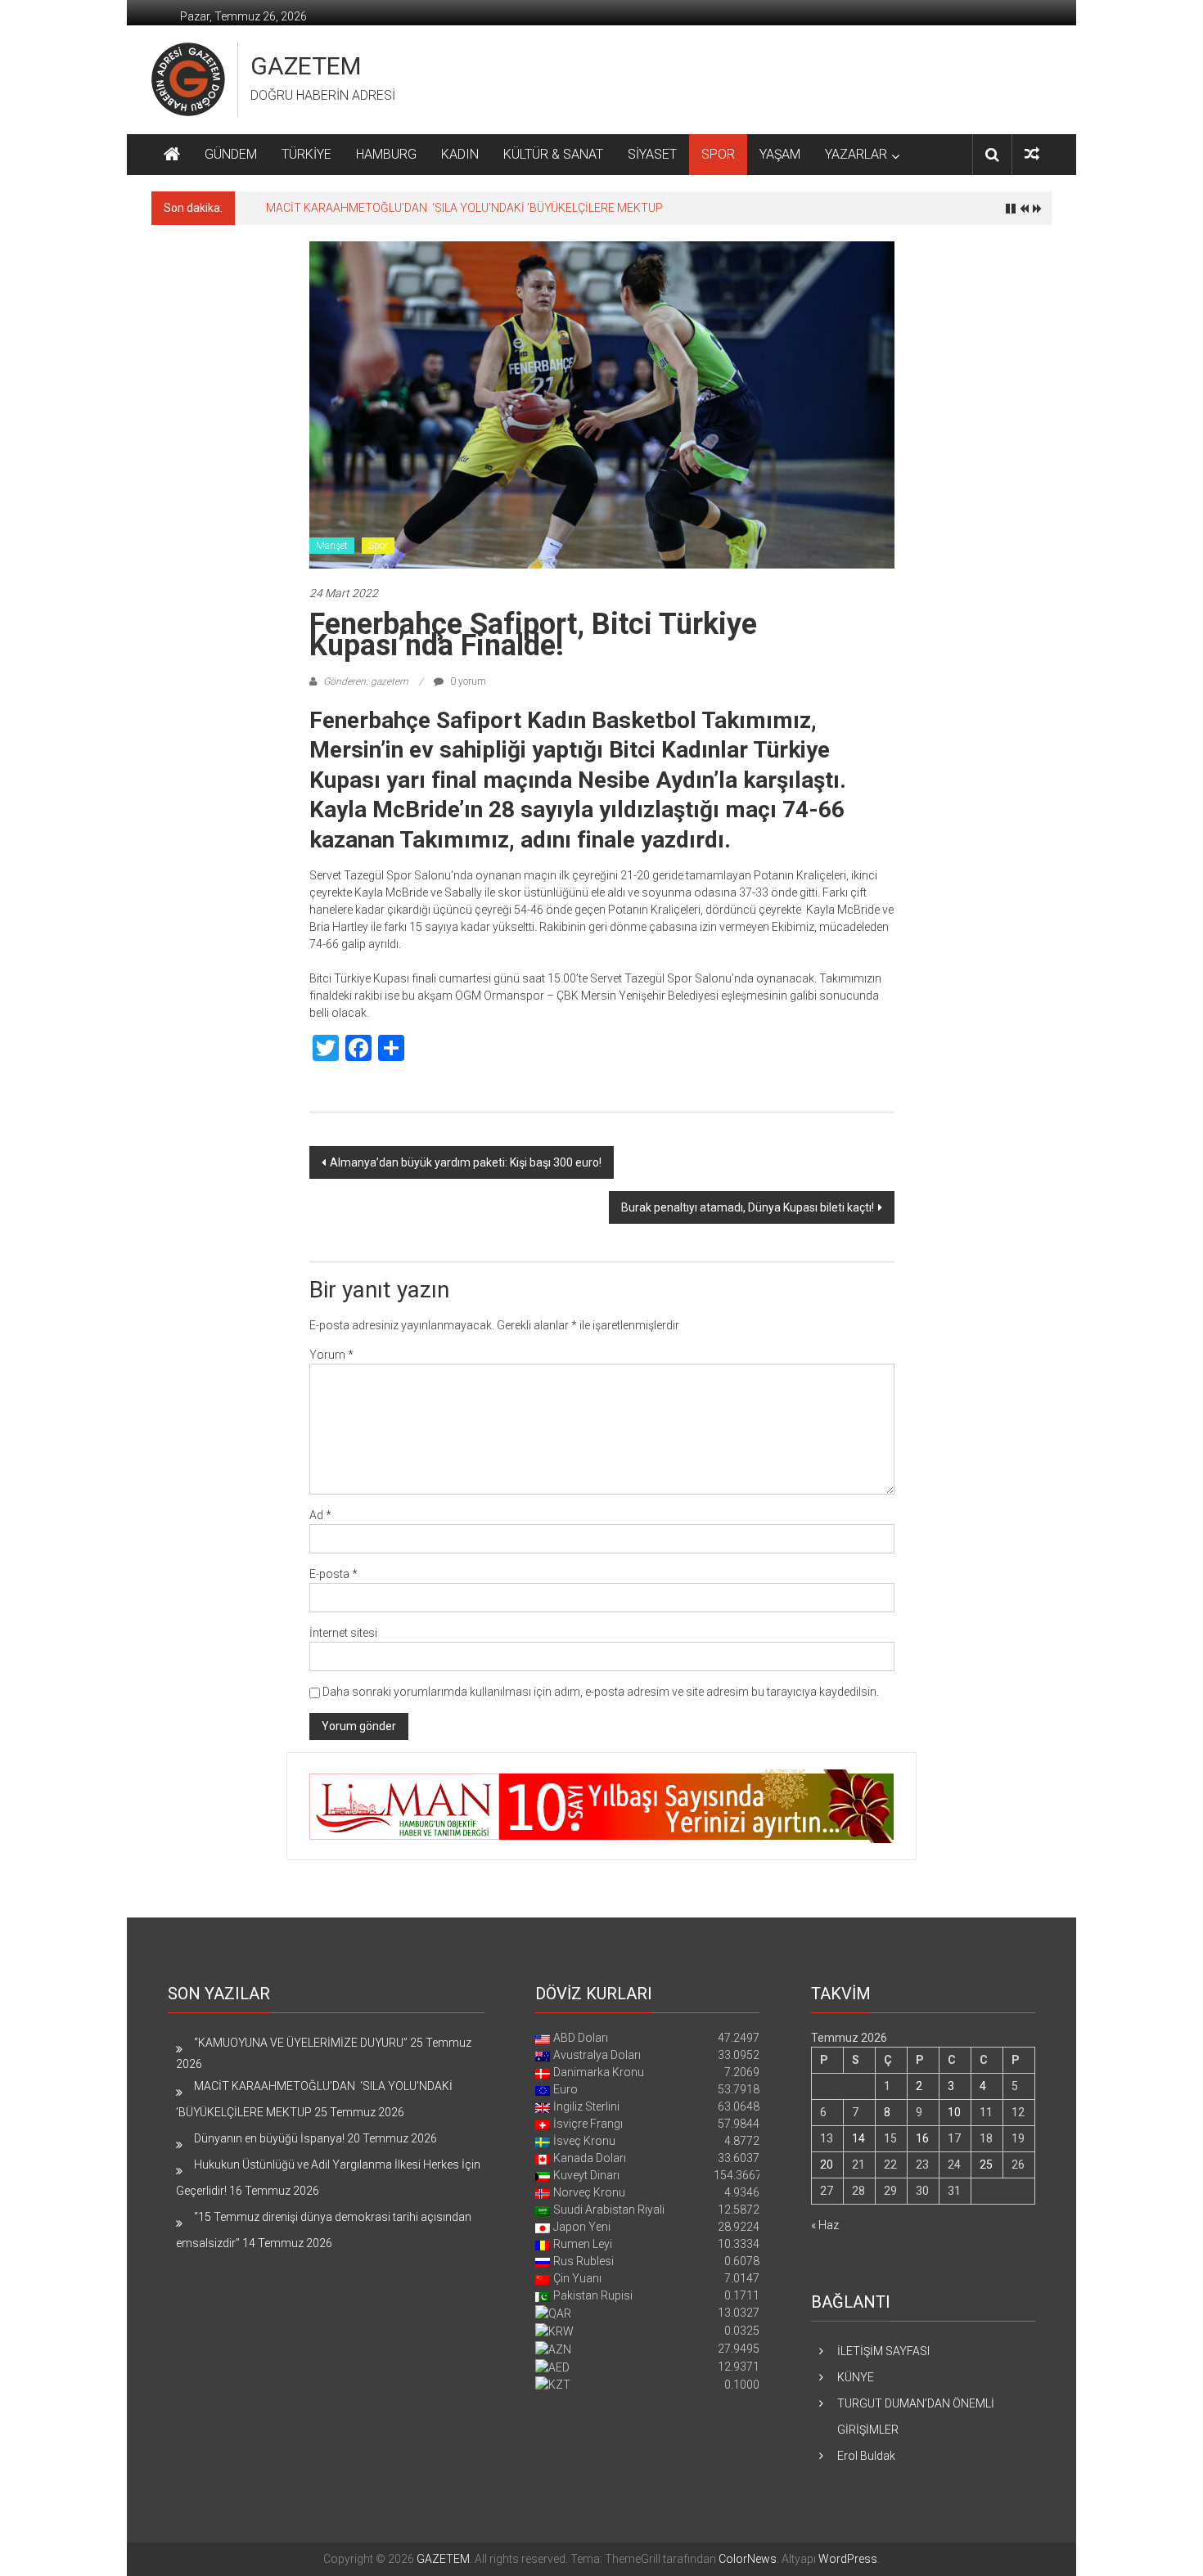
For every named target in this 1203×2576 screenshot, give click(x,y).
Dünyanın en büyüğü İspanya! (269, 2138)
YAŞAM (780, 154)
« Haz (825, 2225)
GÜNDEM (231, 154)
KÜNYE (856, 2377)
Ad (320, 1515)
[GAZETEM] (172, 155)
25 (986, 2165)
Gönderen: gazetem (366, 681)
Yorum (331, 1355)
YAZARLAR (856, 154)
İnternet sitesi (343, 1633)
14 (858, 2138)
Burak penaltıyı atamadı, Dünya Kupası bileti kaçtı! (748, 1207)
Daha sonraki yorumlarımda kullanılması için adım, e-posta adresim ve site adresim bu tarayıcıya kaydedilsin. (601, 1692)
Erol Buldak (866, 2456)
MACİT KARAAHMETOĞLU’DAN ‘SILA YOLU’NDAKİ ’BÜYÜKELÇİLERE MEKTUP (464, 208)
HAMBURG (386, 154)
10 (954, 2112)
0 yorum (467, 681)
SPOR (718, 154)
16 (922, 2138)
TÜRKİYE (306, 154)
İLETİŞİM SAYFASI (883, 2351)
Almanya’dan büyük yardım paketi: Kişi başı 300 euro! (466, 1162)
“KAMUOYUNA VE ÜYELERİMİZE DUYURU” (301, 2043)
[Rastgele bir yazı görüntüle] (1032, 154)
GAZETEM (306, 66)
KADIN (460, 154)
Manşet (332, 546)
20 (827, 2165)
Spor (378, 546)
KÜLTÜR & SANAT (553, 154)
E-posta (333, 1574)
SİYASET (652, 154)
